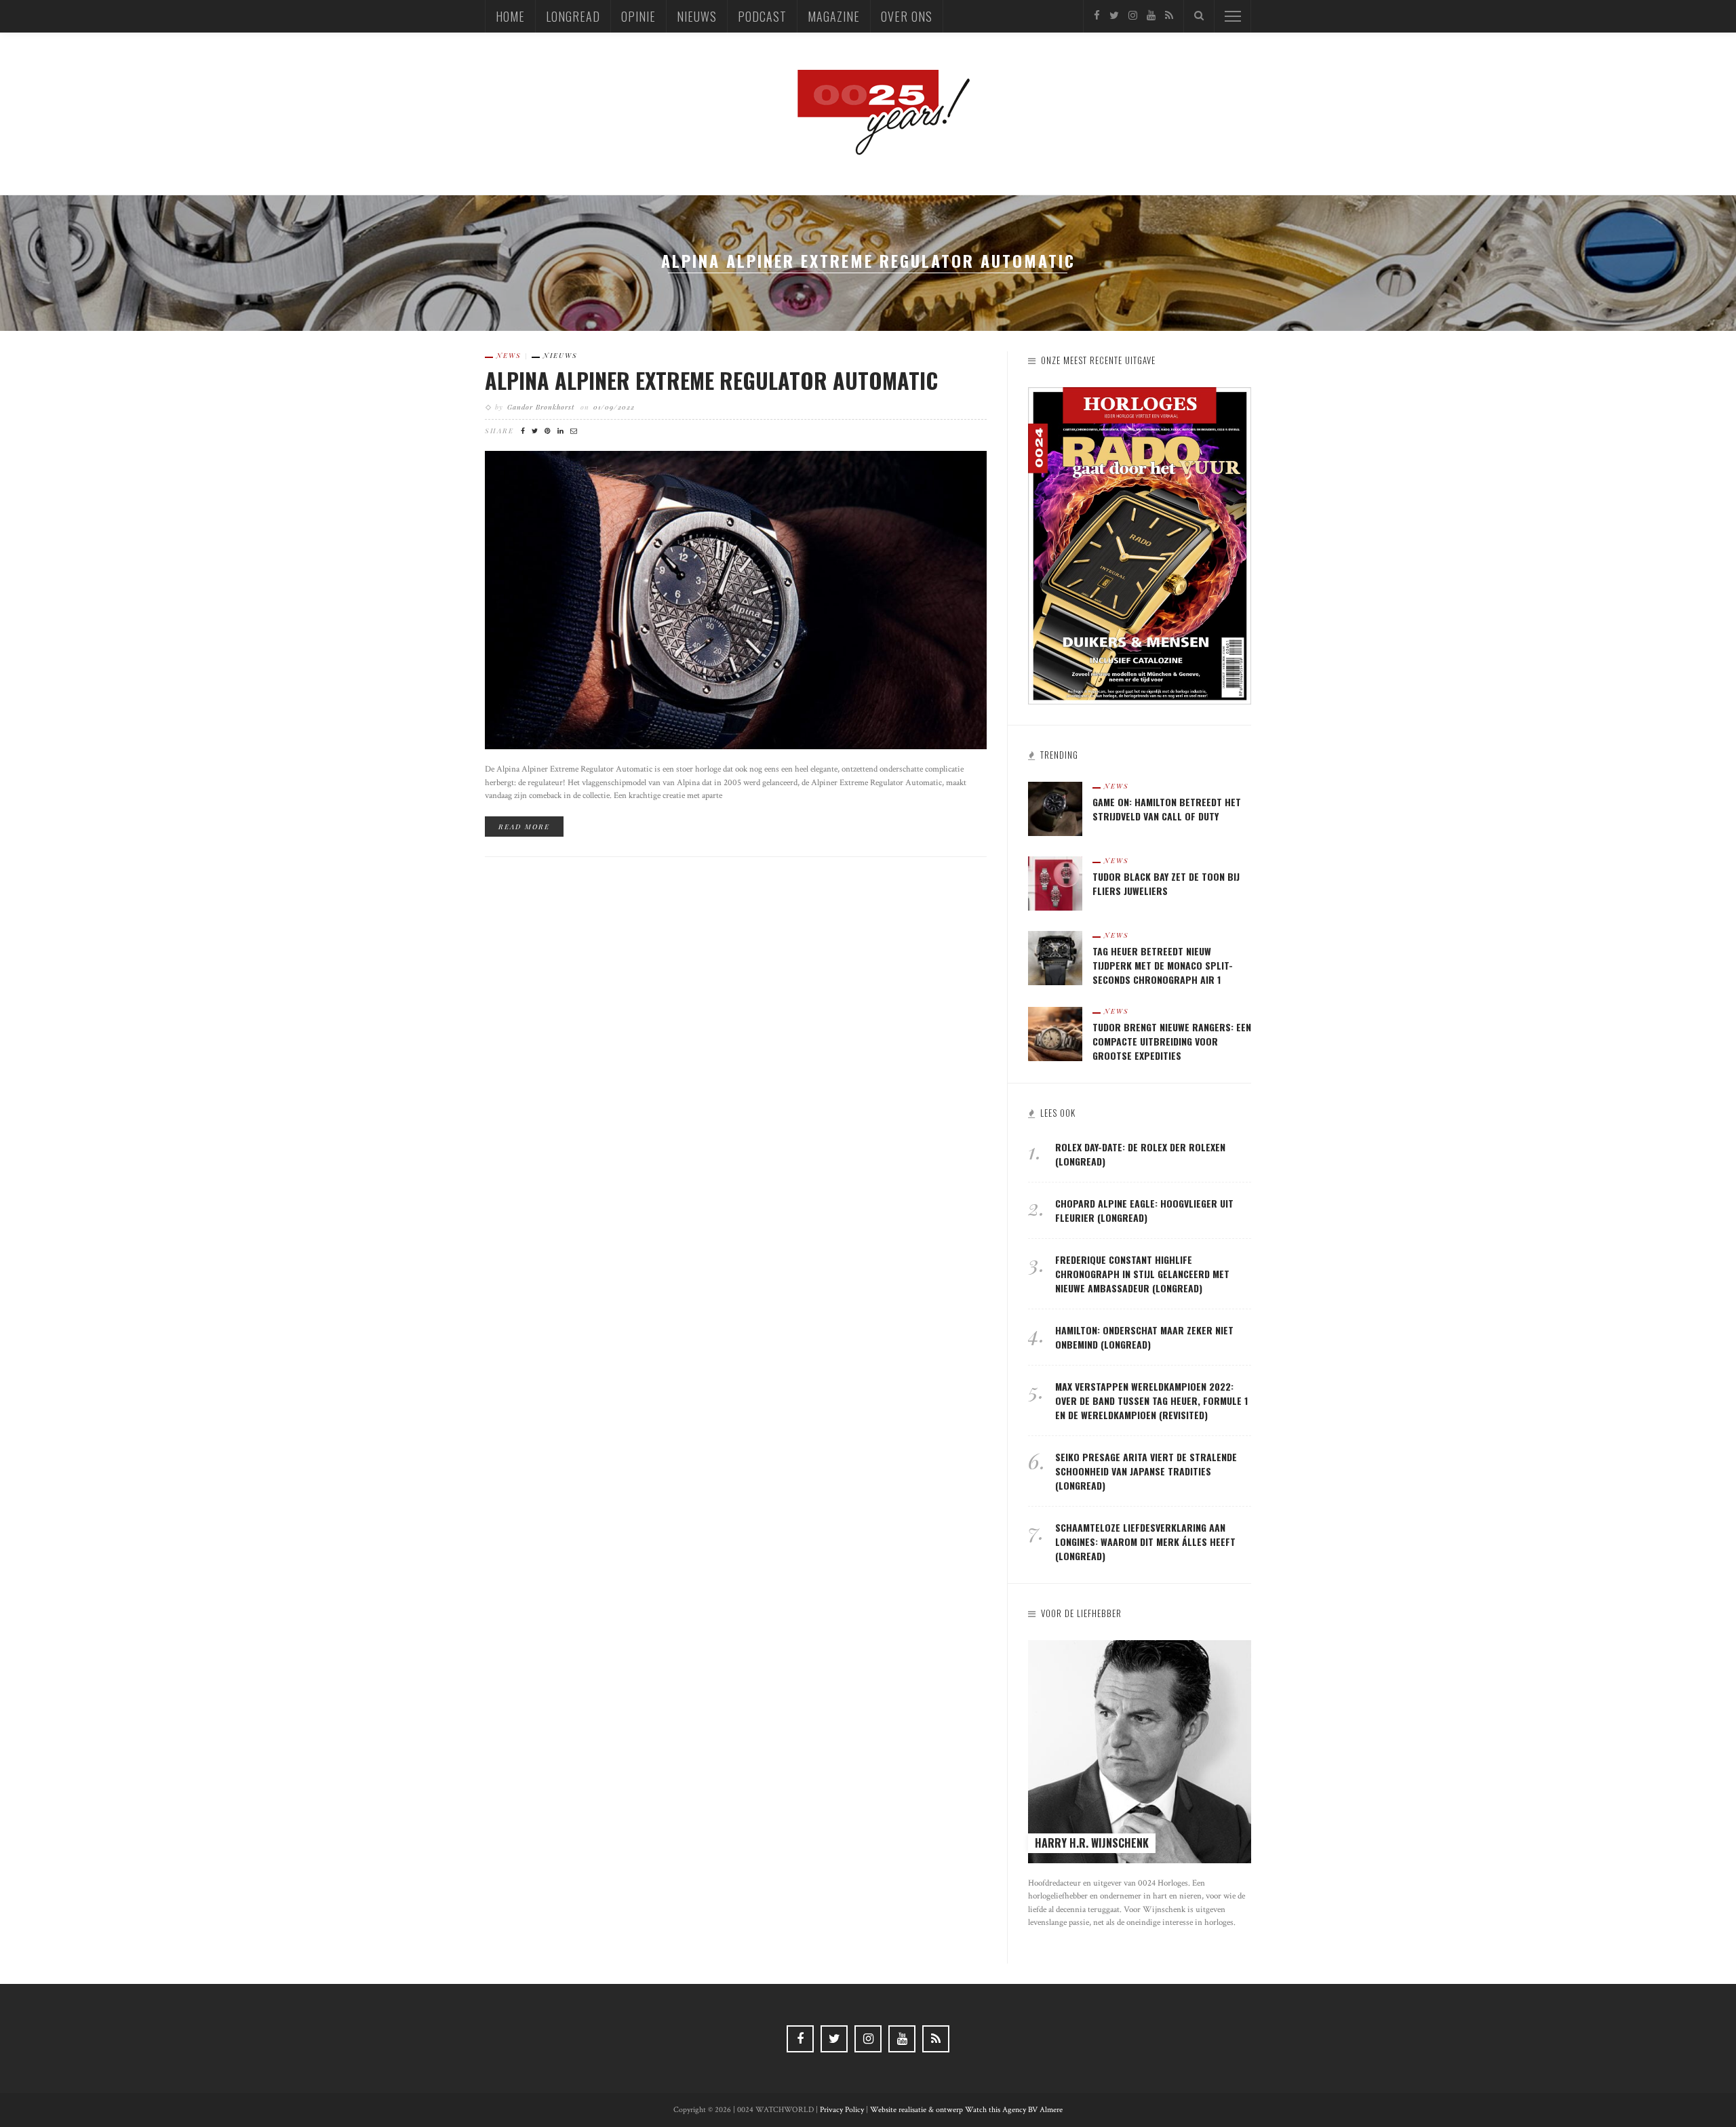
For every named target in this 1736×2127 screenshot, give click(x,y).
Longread (573, 16)
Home (510, 16)
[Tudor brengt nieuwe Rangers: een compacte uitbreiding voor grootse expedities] (1055, 1033)
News (509, 355)
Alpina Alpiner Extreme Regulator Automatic (711, 380)
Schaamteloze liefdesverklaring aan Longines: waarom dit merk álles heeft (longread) (1145, 1542)
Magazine (834, 16)
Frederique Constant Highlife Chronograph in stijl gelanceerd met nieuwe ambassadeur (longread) (1142, 1274)
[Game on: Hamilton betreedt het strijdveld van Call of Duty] (1055, 808)
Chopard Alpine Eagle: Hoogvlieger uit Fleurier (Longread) (1144, 1210)
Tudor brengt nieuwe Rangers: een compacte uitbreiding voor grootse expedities (1172, 1041)
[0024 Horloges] (868, 113)
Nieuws (697, 16)
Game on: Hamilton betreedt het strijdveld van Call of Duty (1167, 809)
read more (524, 827)
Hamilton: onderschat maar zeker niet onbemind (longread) (1144, 1337)
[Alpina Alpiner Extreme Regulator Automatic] (736, 599)
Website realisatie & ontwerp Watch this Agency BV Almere (966, 2110)
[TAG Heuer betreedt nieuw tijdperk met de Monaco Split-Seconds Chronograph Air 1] (1055, 957)
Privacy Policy (842, 2110)
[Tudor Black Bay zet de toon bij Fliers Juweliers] (1055, 882)
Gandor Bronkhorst (541, 407)
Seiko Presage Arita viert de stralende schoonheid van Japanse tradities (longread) (1146, 1471)
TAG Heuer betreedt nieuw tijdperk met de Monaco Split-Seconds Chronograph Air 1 (1163, 965)
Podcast (762, 16)
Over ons (907, 16)
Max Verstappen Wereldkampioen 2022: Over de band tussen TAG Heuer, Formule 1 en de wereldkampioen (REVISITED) (1151, 1400)
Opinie (638, 16)
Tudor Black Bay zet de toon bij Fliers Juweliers (1166, 883)
